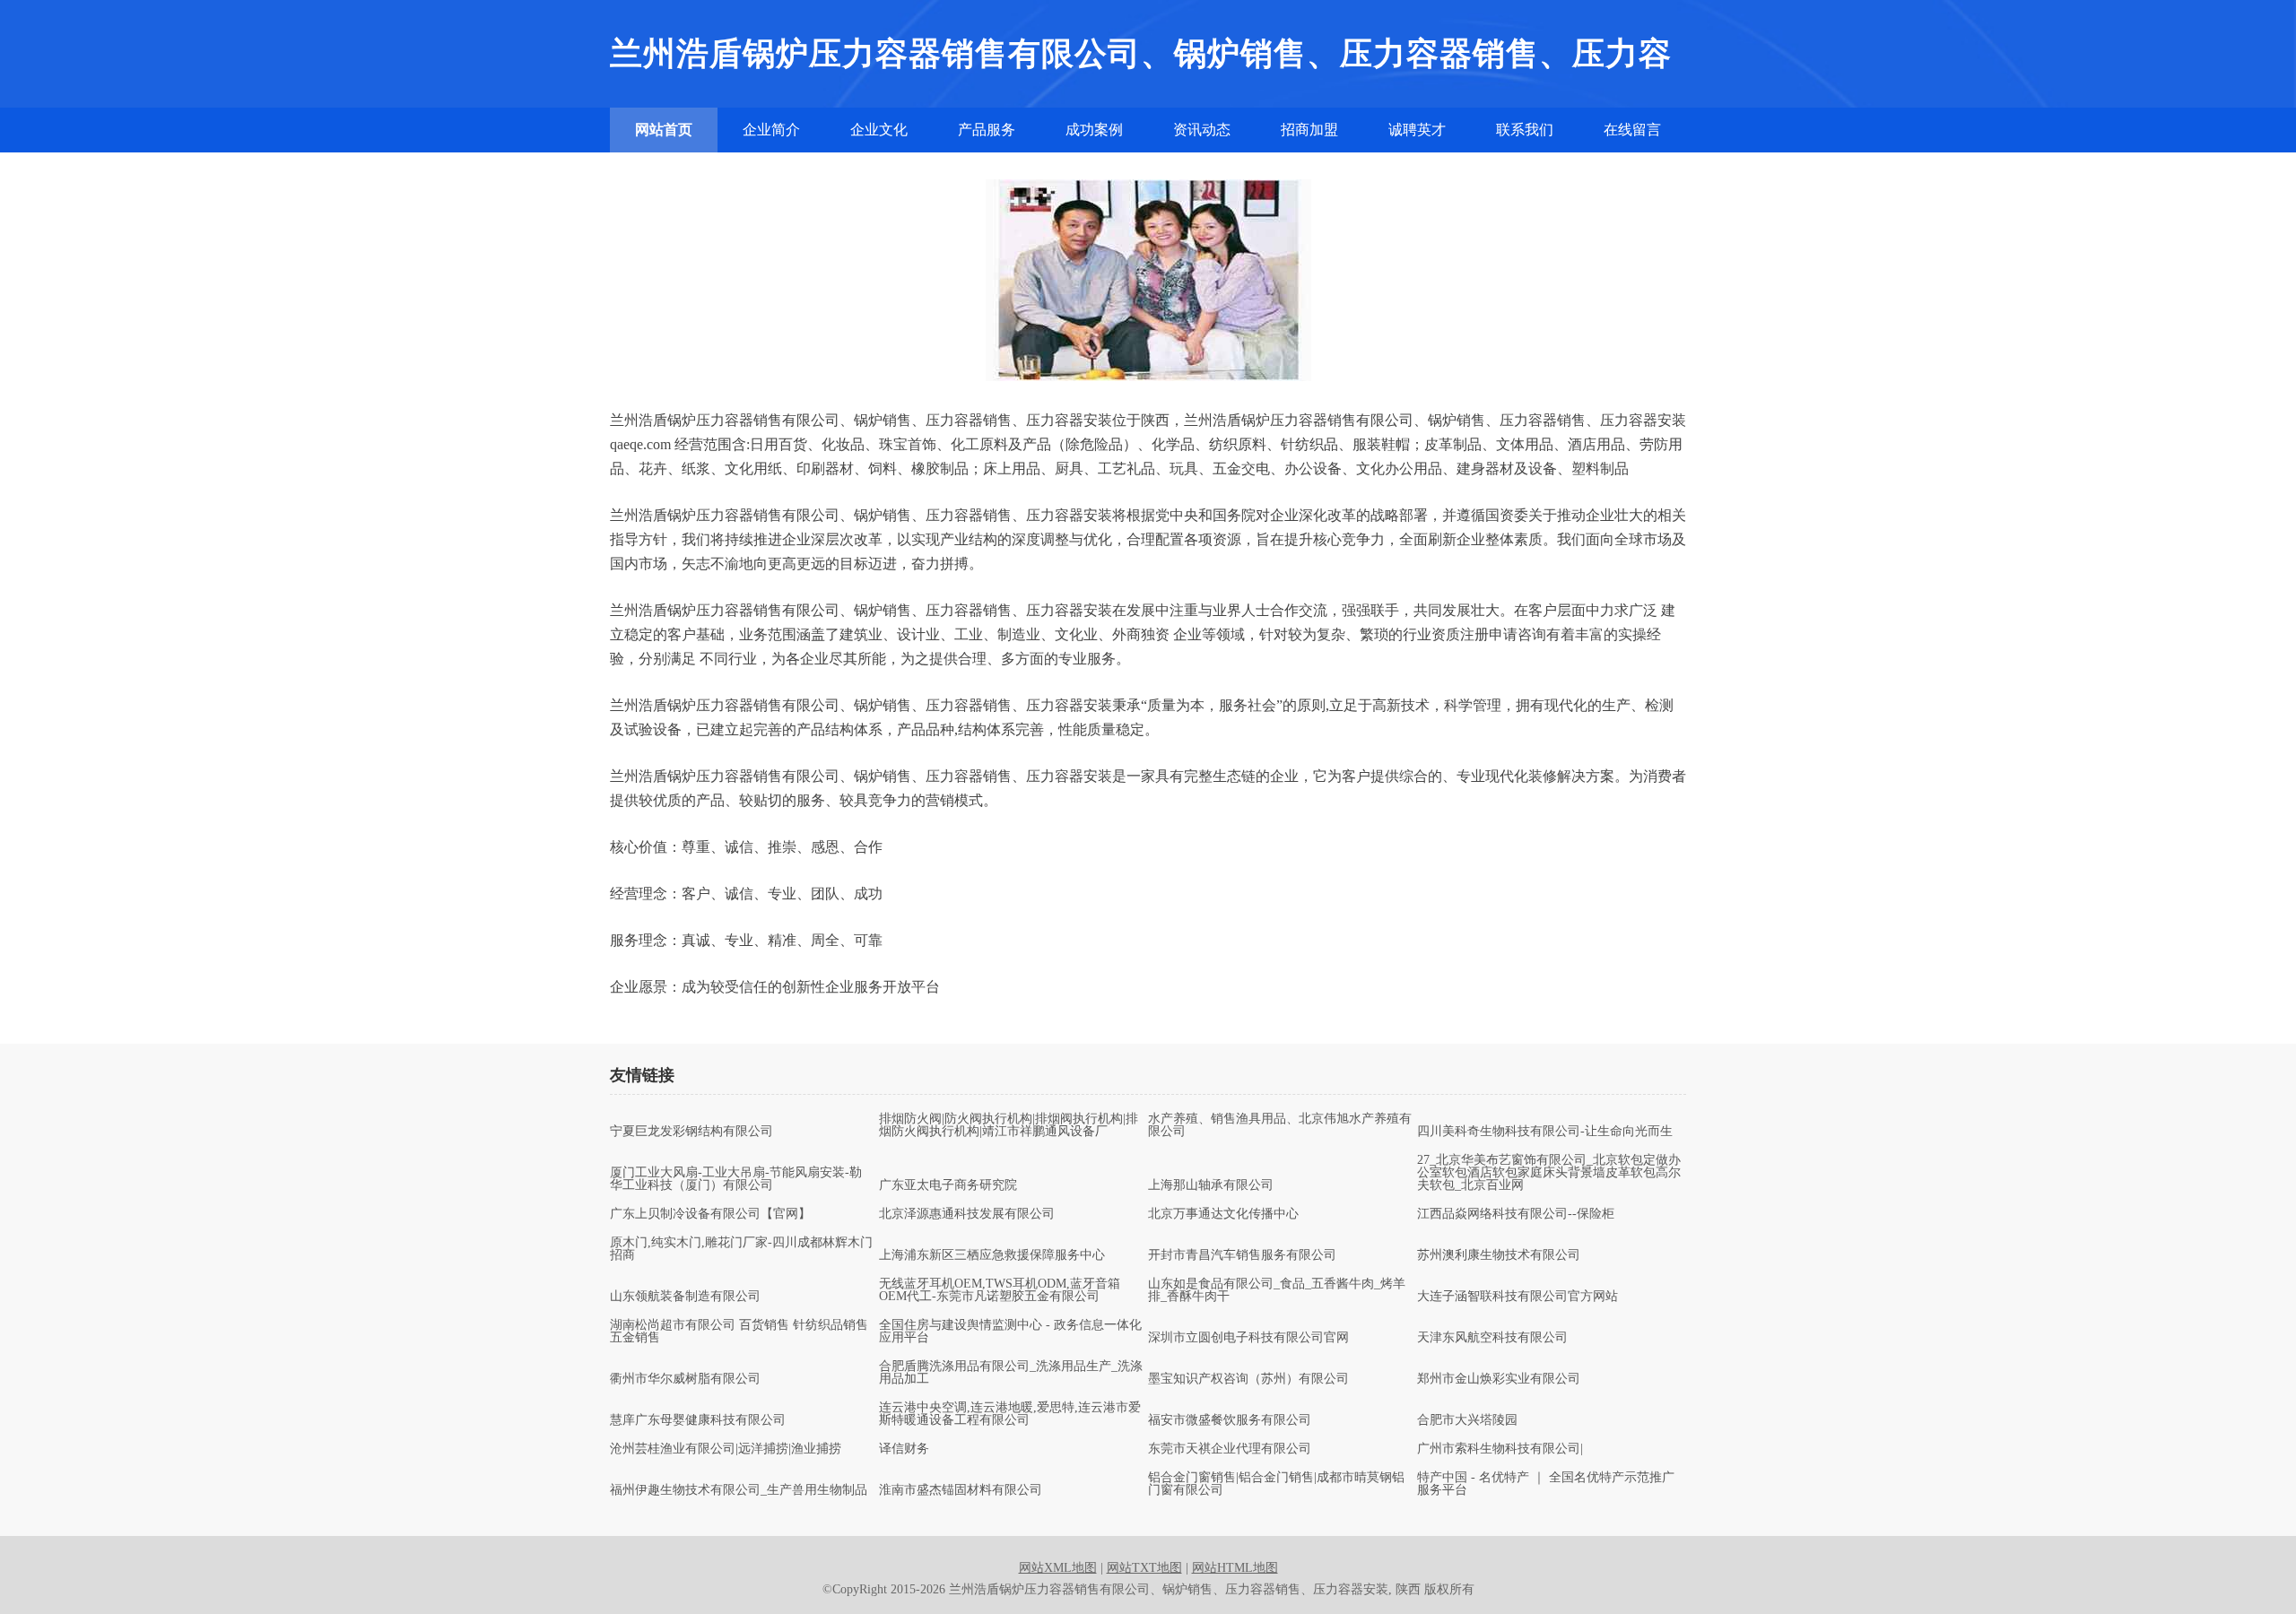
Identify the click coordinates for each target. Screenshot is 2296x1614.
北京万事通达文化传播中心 (1223, 1214)
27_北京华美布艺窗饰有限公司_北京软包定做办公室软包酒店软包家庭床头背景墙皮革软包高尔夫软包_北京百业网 (1549, 1173)
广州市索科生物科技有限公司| (1500, 1449)
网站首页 (664, 130)
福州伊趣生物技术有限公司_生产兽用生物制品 (739, 1490)
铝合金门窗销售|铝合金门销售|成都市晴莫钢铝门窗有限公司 (1276, 1484)
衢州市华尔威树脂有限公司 (685, 1379)
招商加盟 (1309, 130)
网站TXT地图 (1144, 1568)
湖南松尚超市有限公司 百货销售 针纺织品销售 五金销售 (739, 1332)
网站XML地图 (1058, 1568)
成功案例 (1094, 130)
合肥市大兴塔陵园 (1467, 1420)
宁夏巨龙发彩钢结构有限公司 (691, 1132)
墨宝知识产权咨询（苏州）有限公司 (1248, 1379)
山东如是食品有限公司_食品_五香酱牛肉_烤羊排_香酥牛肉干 (1277, 1290)
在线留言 (1632, 130)
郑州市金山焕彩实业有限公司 (1499, 1379)
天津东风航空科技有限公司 (1492, 1338)
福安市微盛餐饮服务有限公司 (1230, 1420)
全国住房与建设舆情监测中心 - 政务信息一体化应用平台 (1010, 1332)
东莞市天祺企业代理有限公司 (1230, 1449)
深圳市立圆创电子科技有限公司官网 (1248, 1338)
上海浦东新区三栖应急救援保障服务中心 (992, 1255)
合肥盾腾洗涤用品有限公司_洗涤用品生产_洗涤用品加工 (1011, 1373)
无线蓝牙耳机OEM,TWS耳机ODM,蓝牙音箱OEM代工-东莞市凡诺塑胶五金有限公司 (1000, 1290)
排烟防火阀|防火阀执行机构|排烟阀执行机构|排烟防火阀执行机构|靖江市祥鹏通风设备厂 (1009, 1125)
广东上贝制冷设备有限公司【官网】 (710, 1214)
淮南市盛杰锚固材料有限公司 (961, 1490)
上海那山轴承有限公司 (1211, 1185)
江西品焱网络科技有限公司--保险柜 (1516, 1214)
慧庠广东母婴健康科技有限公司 (698, 1420)
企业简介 (771, 130)
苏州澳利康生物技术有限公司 (1499, 1255)
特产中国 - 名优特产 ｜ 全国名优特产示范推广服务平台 (1546, 1484)
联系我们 (1525, 130)
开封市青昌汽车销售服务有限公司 (1242, 1255)
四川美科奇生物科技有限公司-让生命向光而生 (1545, 1132)
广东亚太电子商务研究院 (948, 1185)
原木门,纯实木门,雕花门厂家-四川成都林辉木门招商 (741, 1249)
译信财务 (904, 1449)
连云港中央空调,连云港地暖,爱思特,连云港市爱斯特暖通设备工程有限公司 (1010, 1414)
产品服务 (987, 130)
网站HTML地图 (1235, 1568)
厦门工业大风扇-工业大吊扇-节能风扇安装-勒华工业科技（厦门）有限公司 (736, 1179)
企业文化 (879, 130)
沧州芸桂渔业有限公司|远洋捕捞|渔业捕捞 (726, 1449)
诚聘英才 (1417, 130)
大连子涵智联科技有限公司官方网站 (1518, 1297)
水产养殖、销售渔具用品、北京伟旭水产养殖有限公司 (1280, 1125)
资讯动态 (1202, 130)
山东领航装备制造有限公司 (685, 1297)
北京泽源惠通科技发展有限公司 (967, 1214)
